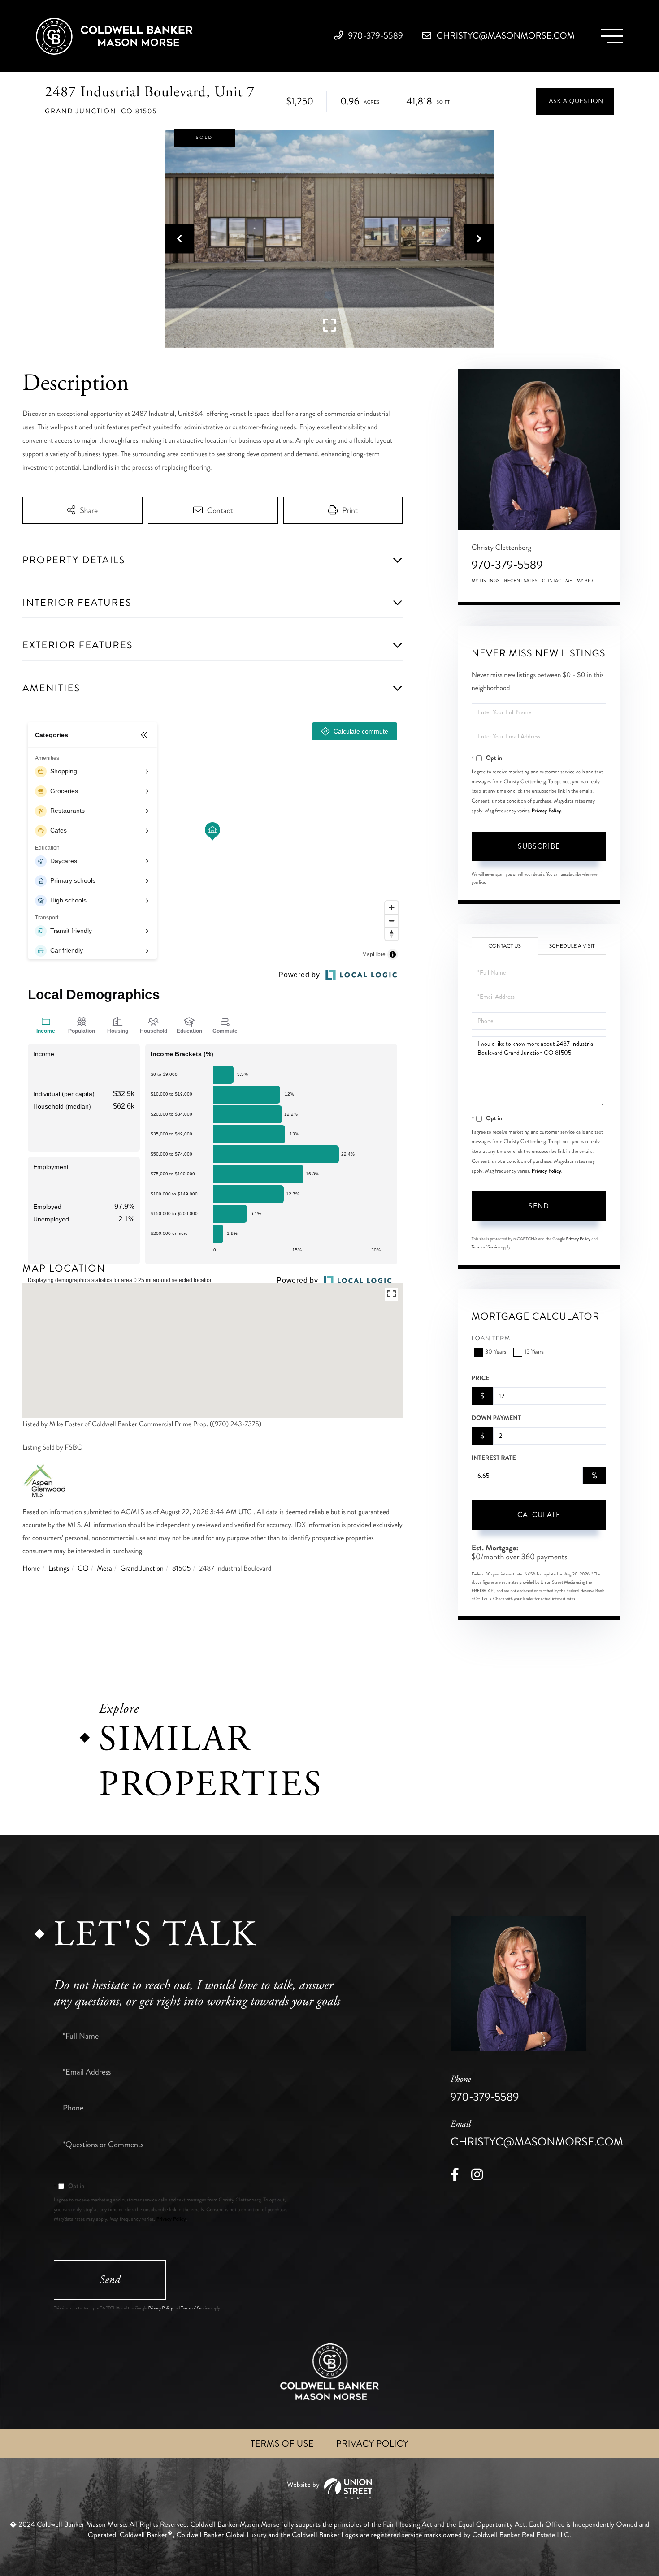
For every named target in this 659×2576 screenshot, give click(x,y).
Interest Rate (494, 1458)
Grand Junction (142, 1568)
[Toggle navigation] (612, 36)
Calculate (539, 1515)
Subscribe (539, 846)
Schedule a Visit (572, 946)
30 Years (496, 1352)
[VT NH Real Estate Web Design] (329, 2489)
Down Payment (496, 1418)
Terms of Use (282, 2444)
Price (481, 1378)
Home (31, 1568)
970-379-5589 (375, 36)
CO (83, 1568)
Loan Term (491, 1339)
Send (539, 1206)
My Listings (486, 581)
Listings (59, 1568)
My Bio (585, 581)
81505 (182, 1568)
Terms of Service (486, 1247)
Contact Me (557, 581)
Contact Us (505, 946)
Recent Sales (521, 581)
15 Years (534, 1352)
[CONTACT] (575, 101)
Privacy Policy (546, 811)
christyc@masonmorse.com (505, 36)
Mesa (104, 1568)
